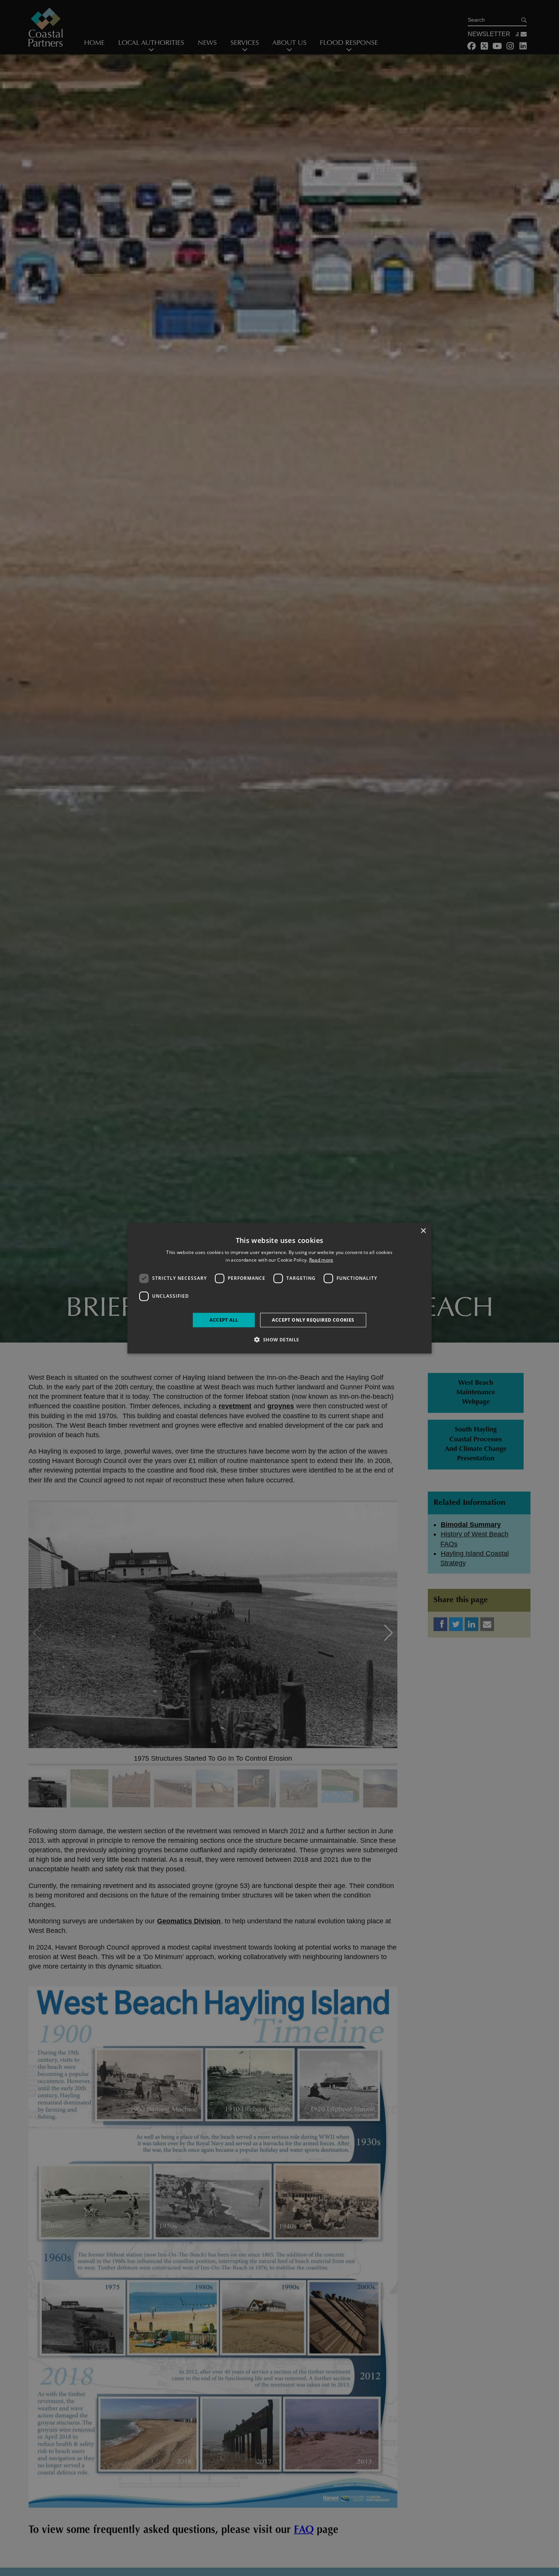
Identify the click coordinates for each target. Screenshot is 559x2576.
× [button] (423, 1231)
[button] (279, 1340)
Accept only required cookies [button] (313, 1320)
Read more (321, 1260)
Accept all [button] (224, 1320)
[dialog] (279, 1288)
